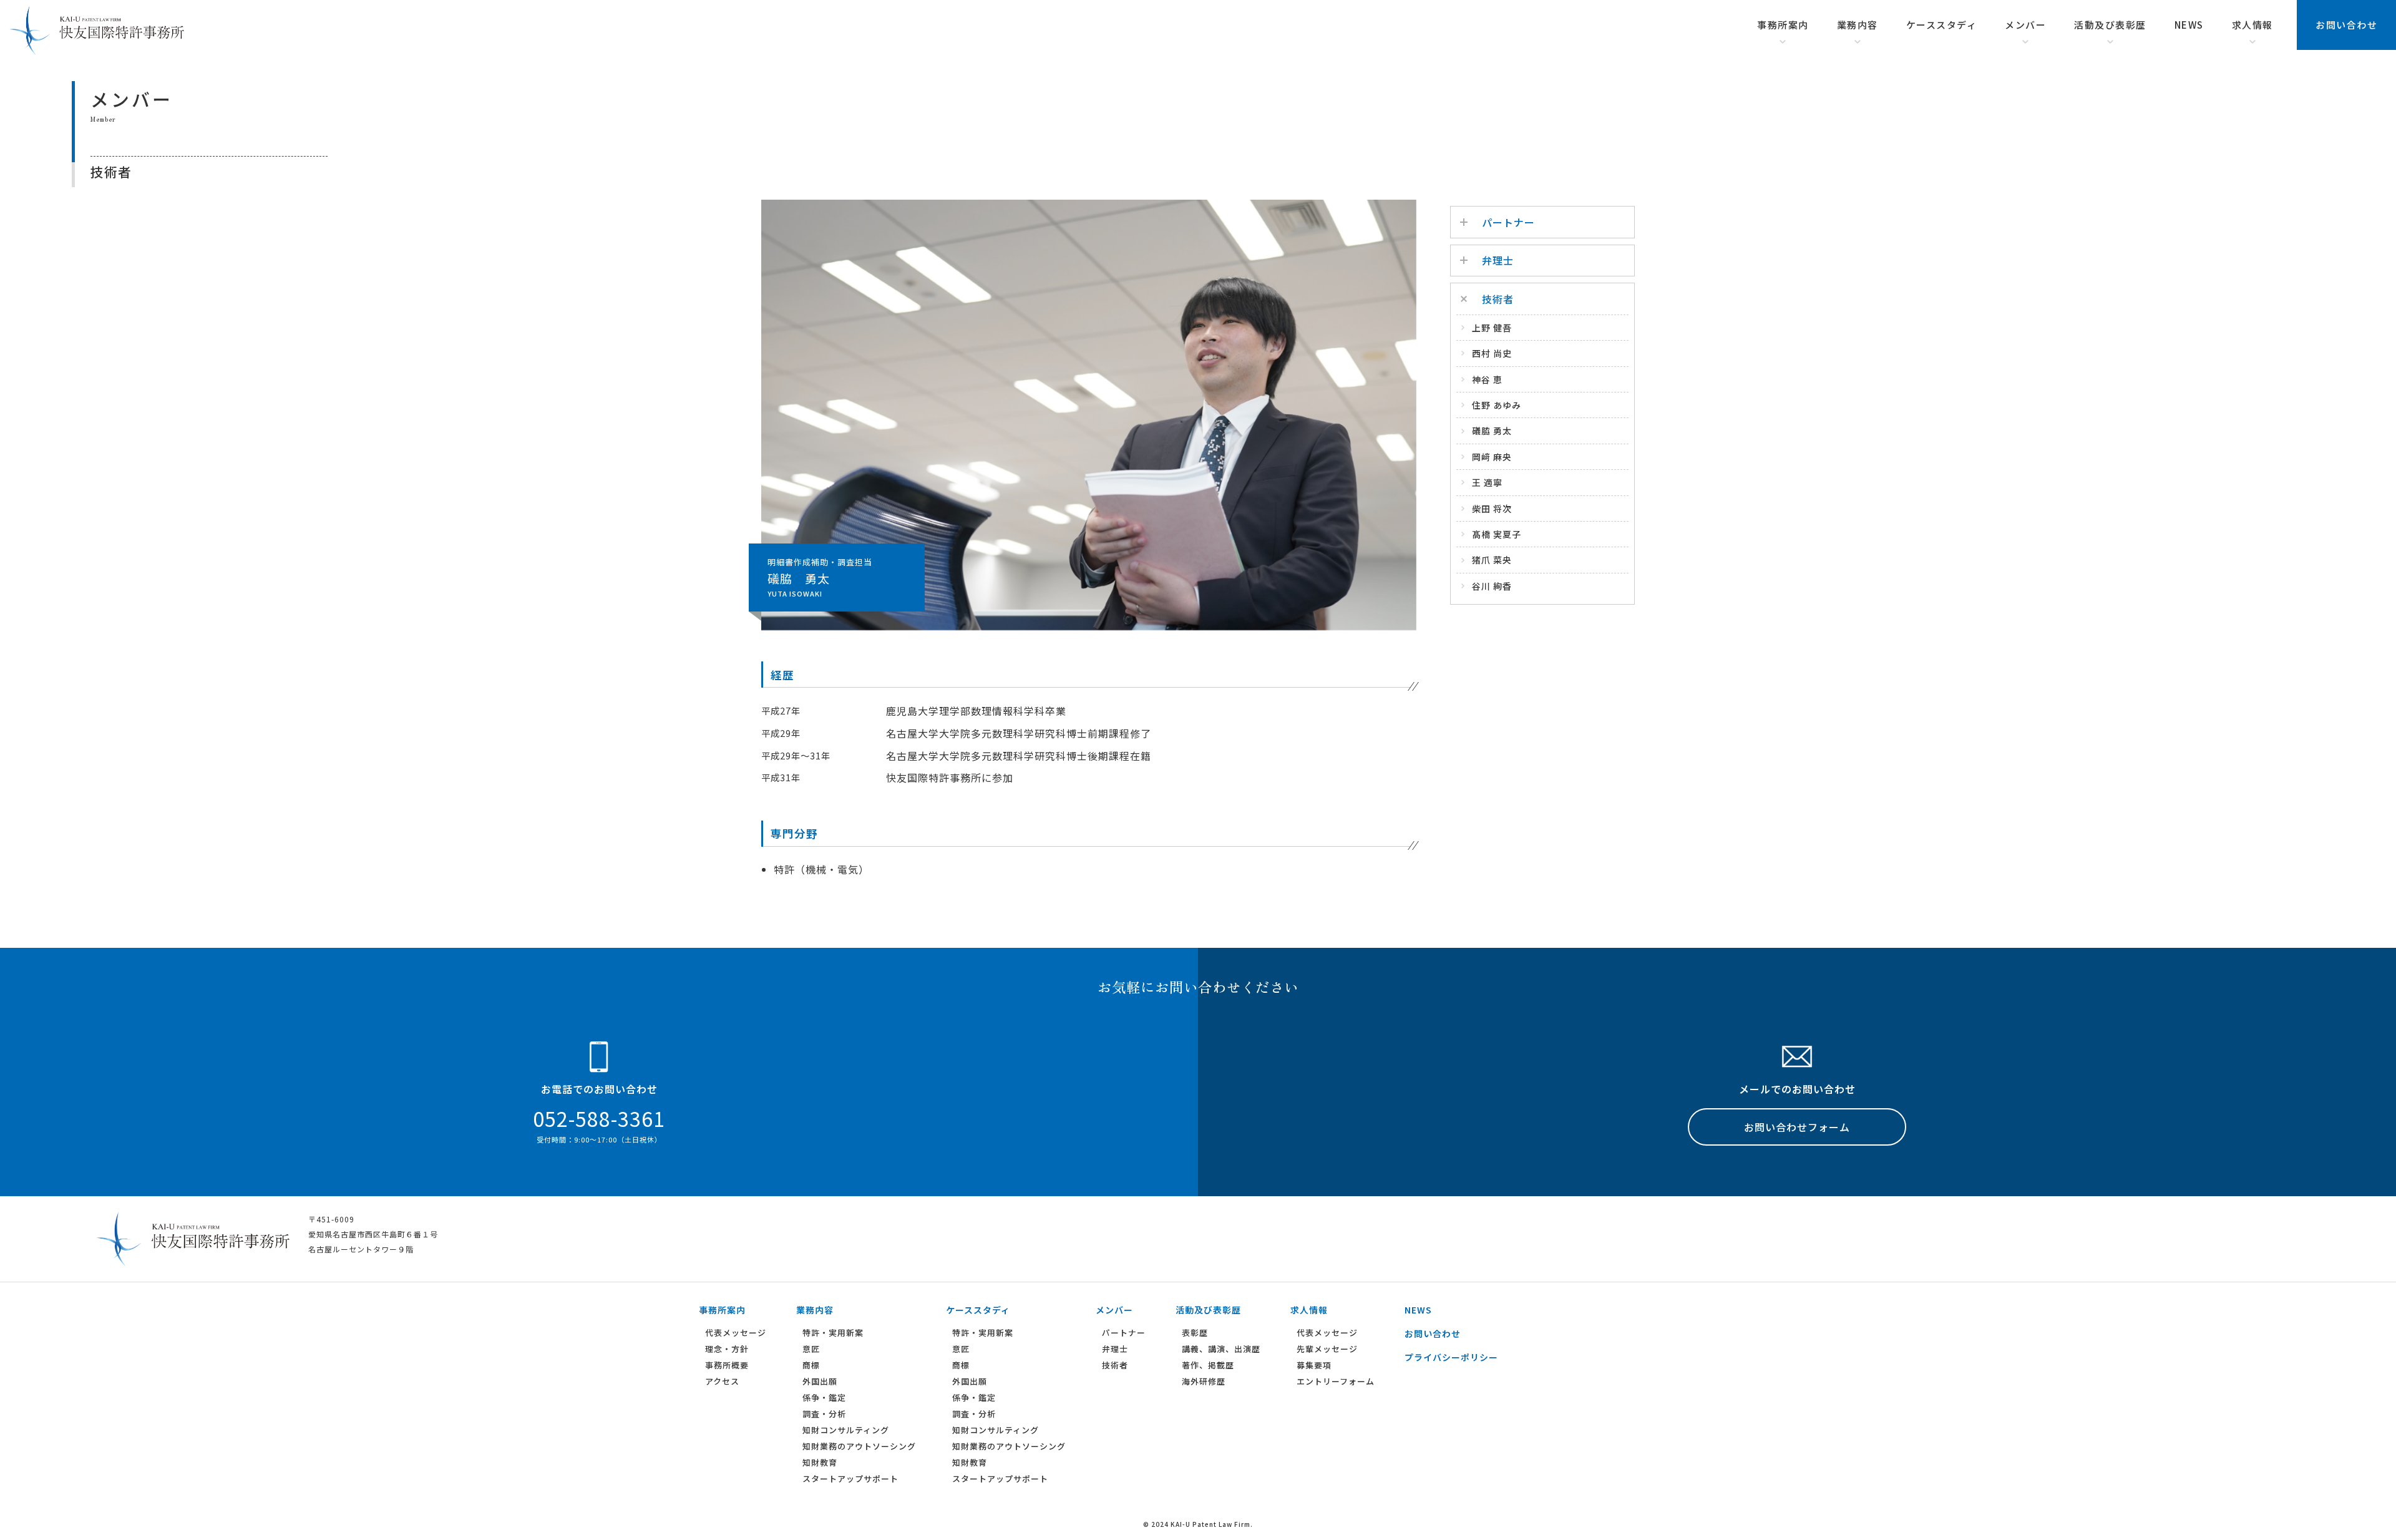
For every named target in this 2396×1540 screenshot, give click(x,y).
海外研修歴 (1204, 1381)
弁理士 (1115, 1349)
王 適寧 (1487, 482)
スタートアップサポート (850, 1479)
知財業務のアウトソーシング (859, 1446)
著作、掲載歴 (1208, 1365)
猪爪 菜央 (1492, 560)
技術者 (1115, 1365)
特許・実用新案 (833, 1333)
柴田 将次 (1492, 509)
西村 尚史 (1492, 353)
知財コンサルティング (846, 1430)
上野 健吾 (1492, 328)
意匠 (811, 1349)
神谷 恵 (1487, 379)
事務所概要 (727, 1365)
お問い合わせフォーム (1797, 1127)
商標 (811, 1365)
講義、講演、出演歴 (1221, 1349)
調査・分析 (824, 1414)
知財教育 (820, 1462)
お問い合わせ (2346, 25)
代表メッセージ (736, 1333)
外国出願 (820, 1381)
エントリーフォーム (1336, 1381)
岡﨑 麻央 (1492, 457)
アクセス (722, 1381)
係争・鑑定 (824, 1397)
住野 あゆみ (1497, 405)
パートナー (1124, 1333)
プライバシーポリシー (1451, 1357)
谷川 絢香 (1492, 586)
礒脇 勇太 (1492, 431)
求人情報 (2252, 25)
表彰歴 (1195, 1333)
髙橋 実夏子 (1497, 534)
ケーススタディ (1942, 25)
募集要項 (1314, 1365)
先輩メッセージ (1327, 1349)
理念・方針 (727, 1349)
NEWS (2189, 25)
